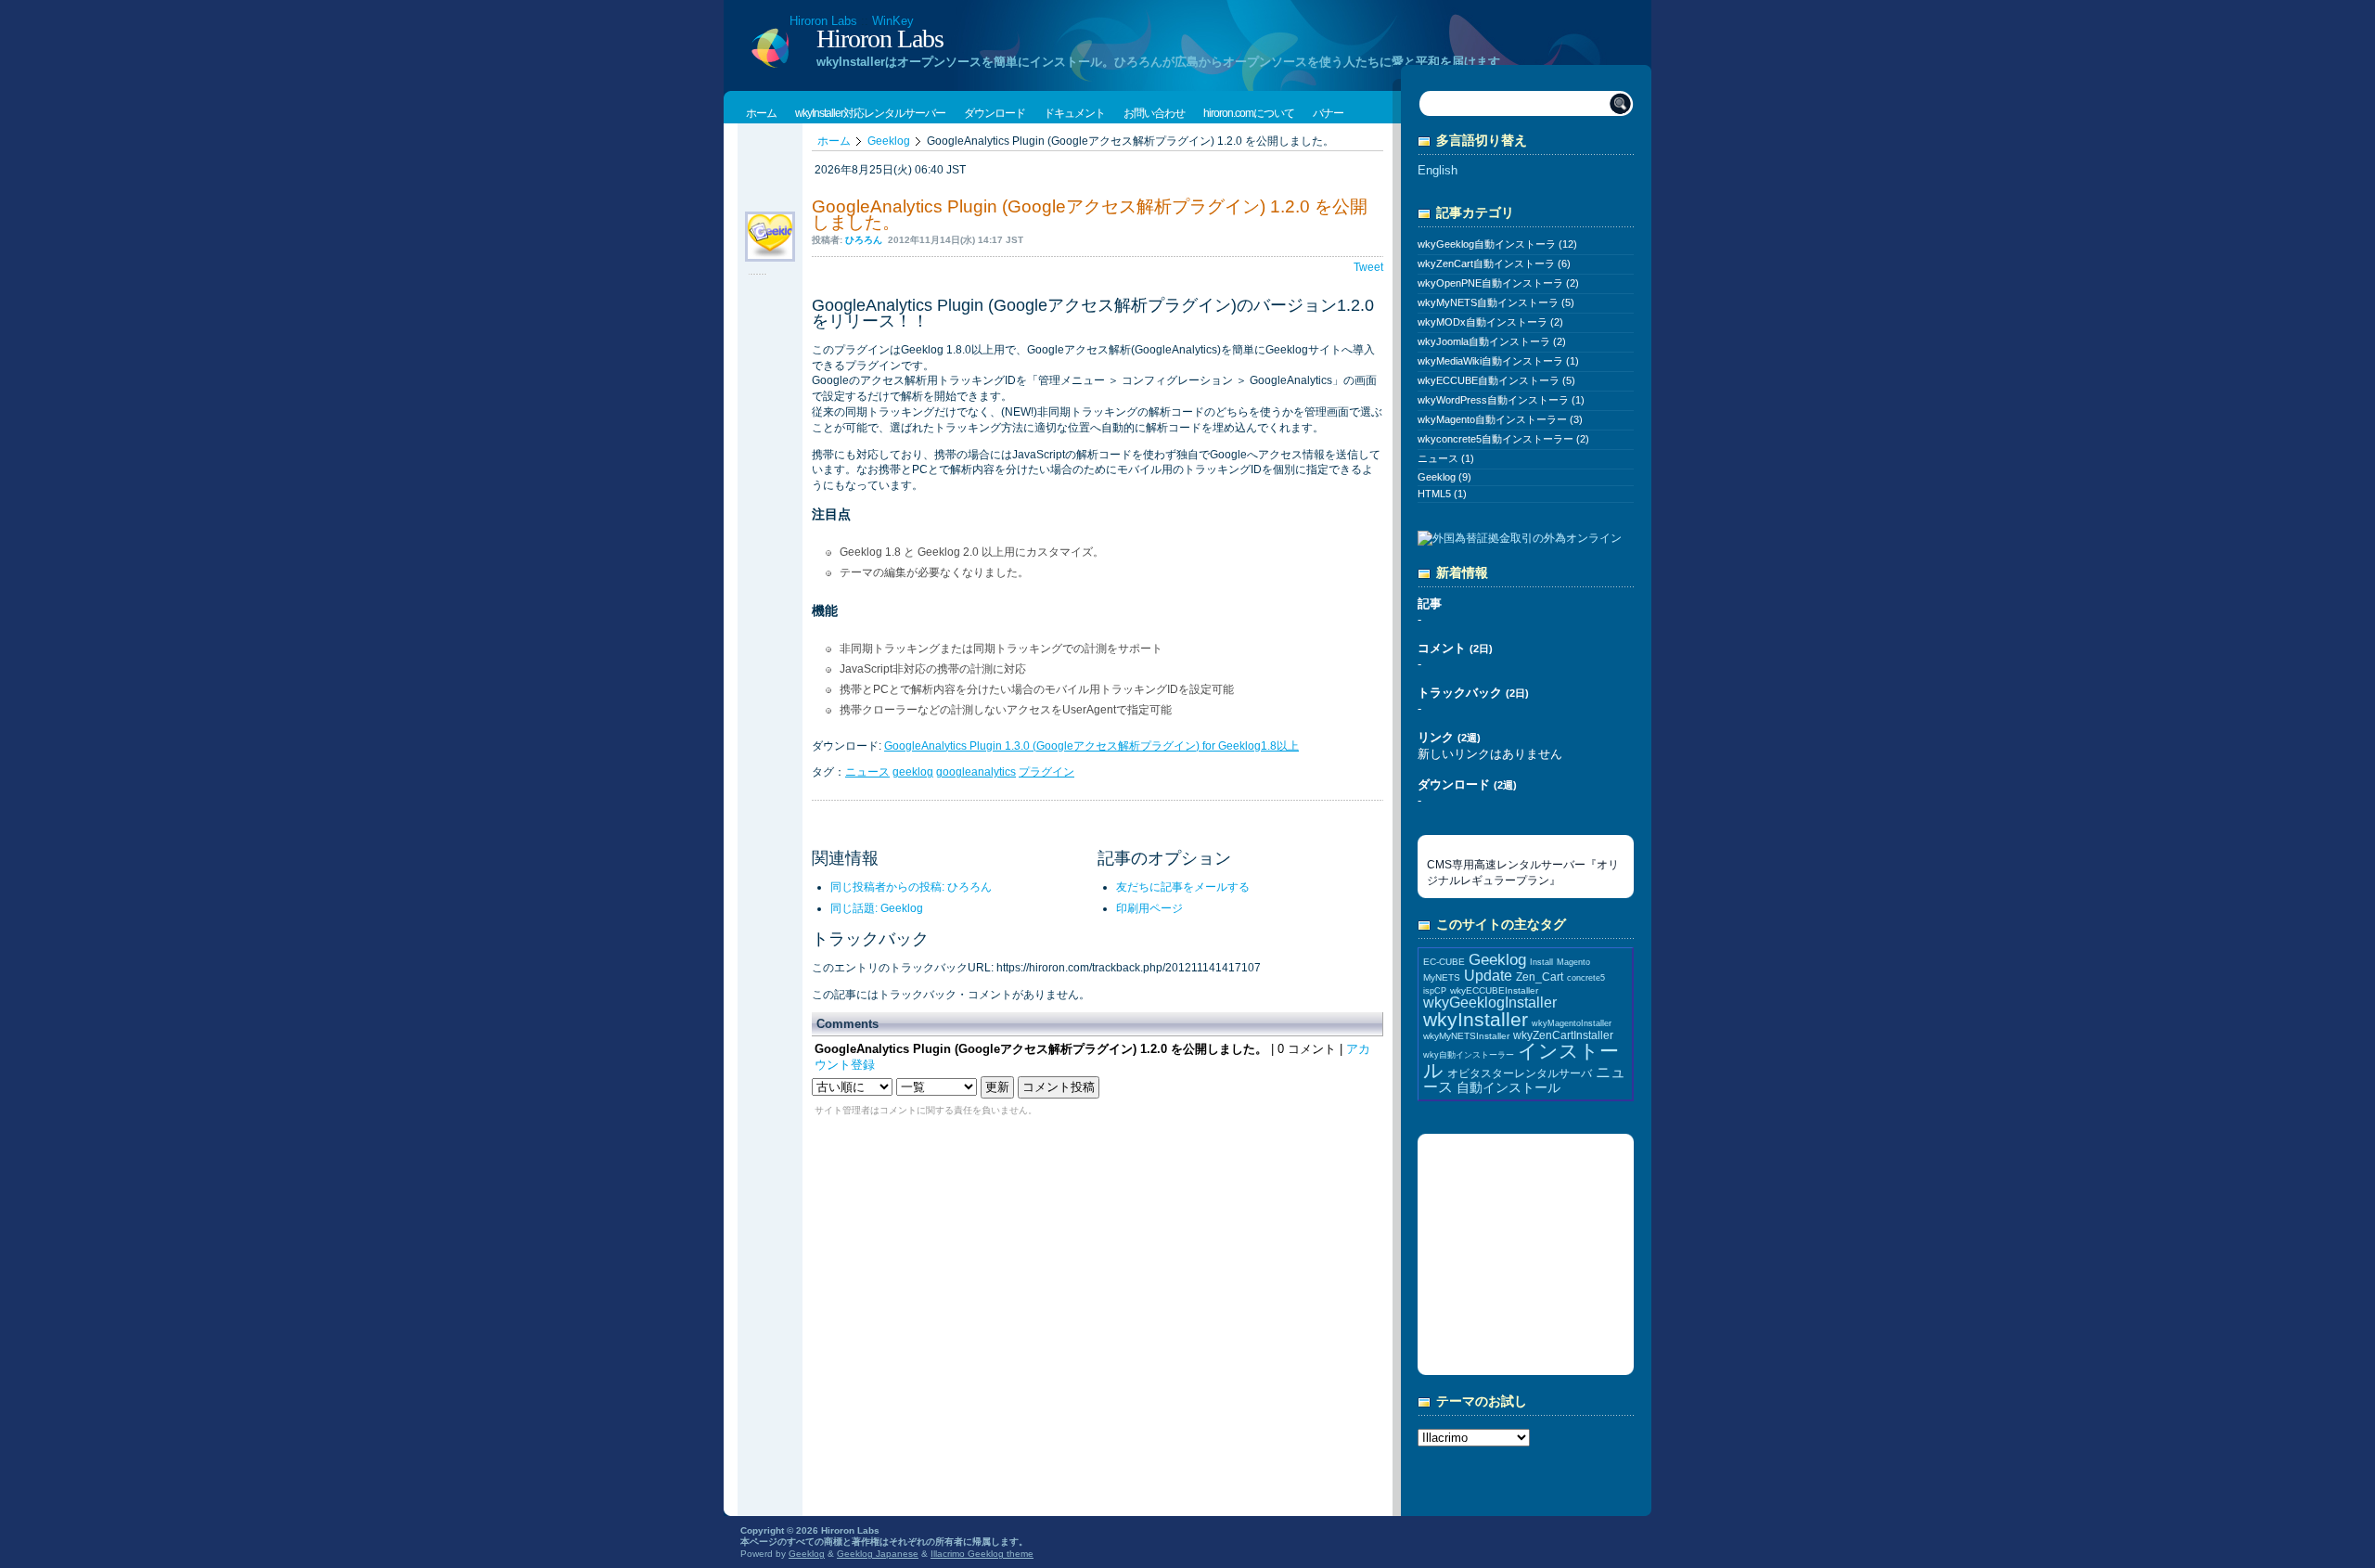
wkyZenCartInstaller (1563, 1035)
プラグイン (1046, 772)
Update (1488, 976)
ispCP (1435, 991)
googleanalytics (976, 772)
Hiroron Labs (823, 21)
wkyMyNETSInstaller (1466, 1036)
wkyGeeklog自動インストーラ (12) (1497, 244)
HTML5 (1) (1442, 494)
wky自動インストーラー (1469, 1055)
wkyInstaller (1476, 1019)
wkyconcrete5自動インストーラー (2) (1503, 439)
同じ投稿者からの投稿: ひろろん (911, 887)
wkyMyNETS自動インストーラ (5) (1496, 302)
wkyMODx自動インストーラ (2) (1490, 322)
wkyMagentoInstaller (1572, 1023)
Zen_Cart (1540, 977)
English (1438, 170)
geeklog (913, 772)
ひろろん (864, 240)
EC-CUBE (1444, 962)
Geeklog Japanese (878, 1554)
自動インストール (1508, 1087)
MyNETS (1442, 977)
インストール (1521, 1060)
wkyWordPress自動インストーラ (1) (1501, 400)
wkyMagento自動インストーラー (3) (1500, 419)
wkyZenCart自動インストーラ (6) (1494, 263)
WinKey (893, 21)
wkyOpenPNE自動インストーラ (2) (1498, 283)
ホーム (834, 141)
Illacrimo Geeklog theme (982, 1554)
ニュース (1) (1446, 458)
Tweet (1368, 267)
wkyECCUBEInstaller (1494, 990)
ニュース (867, 772)
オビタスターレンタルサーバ (1520, 1073)
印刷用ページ (1149, 908)
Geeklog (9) (1444, 477)
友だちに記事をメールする (1183, 887)
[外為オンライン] (1520, 540)
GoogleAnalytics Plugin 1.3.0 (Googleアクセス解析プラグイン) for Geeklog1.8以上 (1091, 746)
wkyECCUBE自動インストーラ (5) (1496, 380)
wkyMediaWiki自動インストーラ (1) (1498, 361)
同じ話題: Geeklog (877, 908)
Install (1541, 962)
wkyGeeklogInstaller (1490, 1002)
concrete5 (1586, 978)
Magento (1573, 962)
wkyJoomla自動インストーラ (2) (1492, 341)
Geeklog (889, 141)
